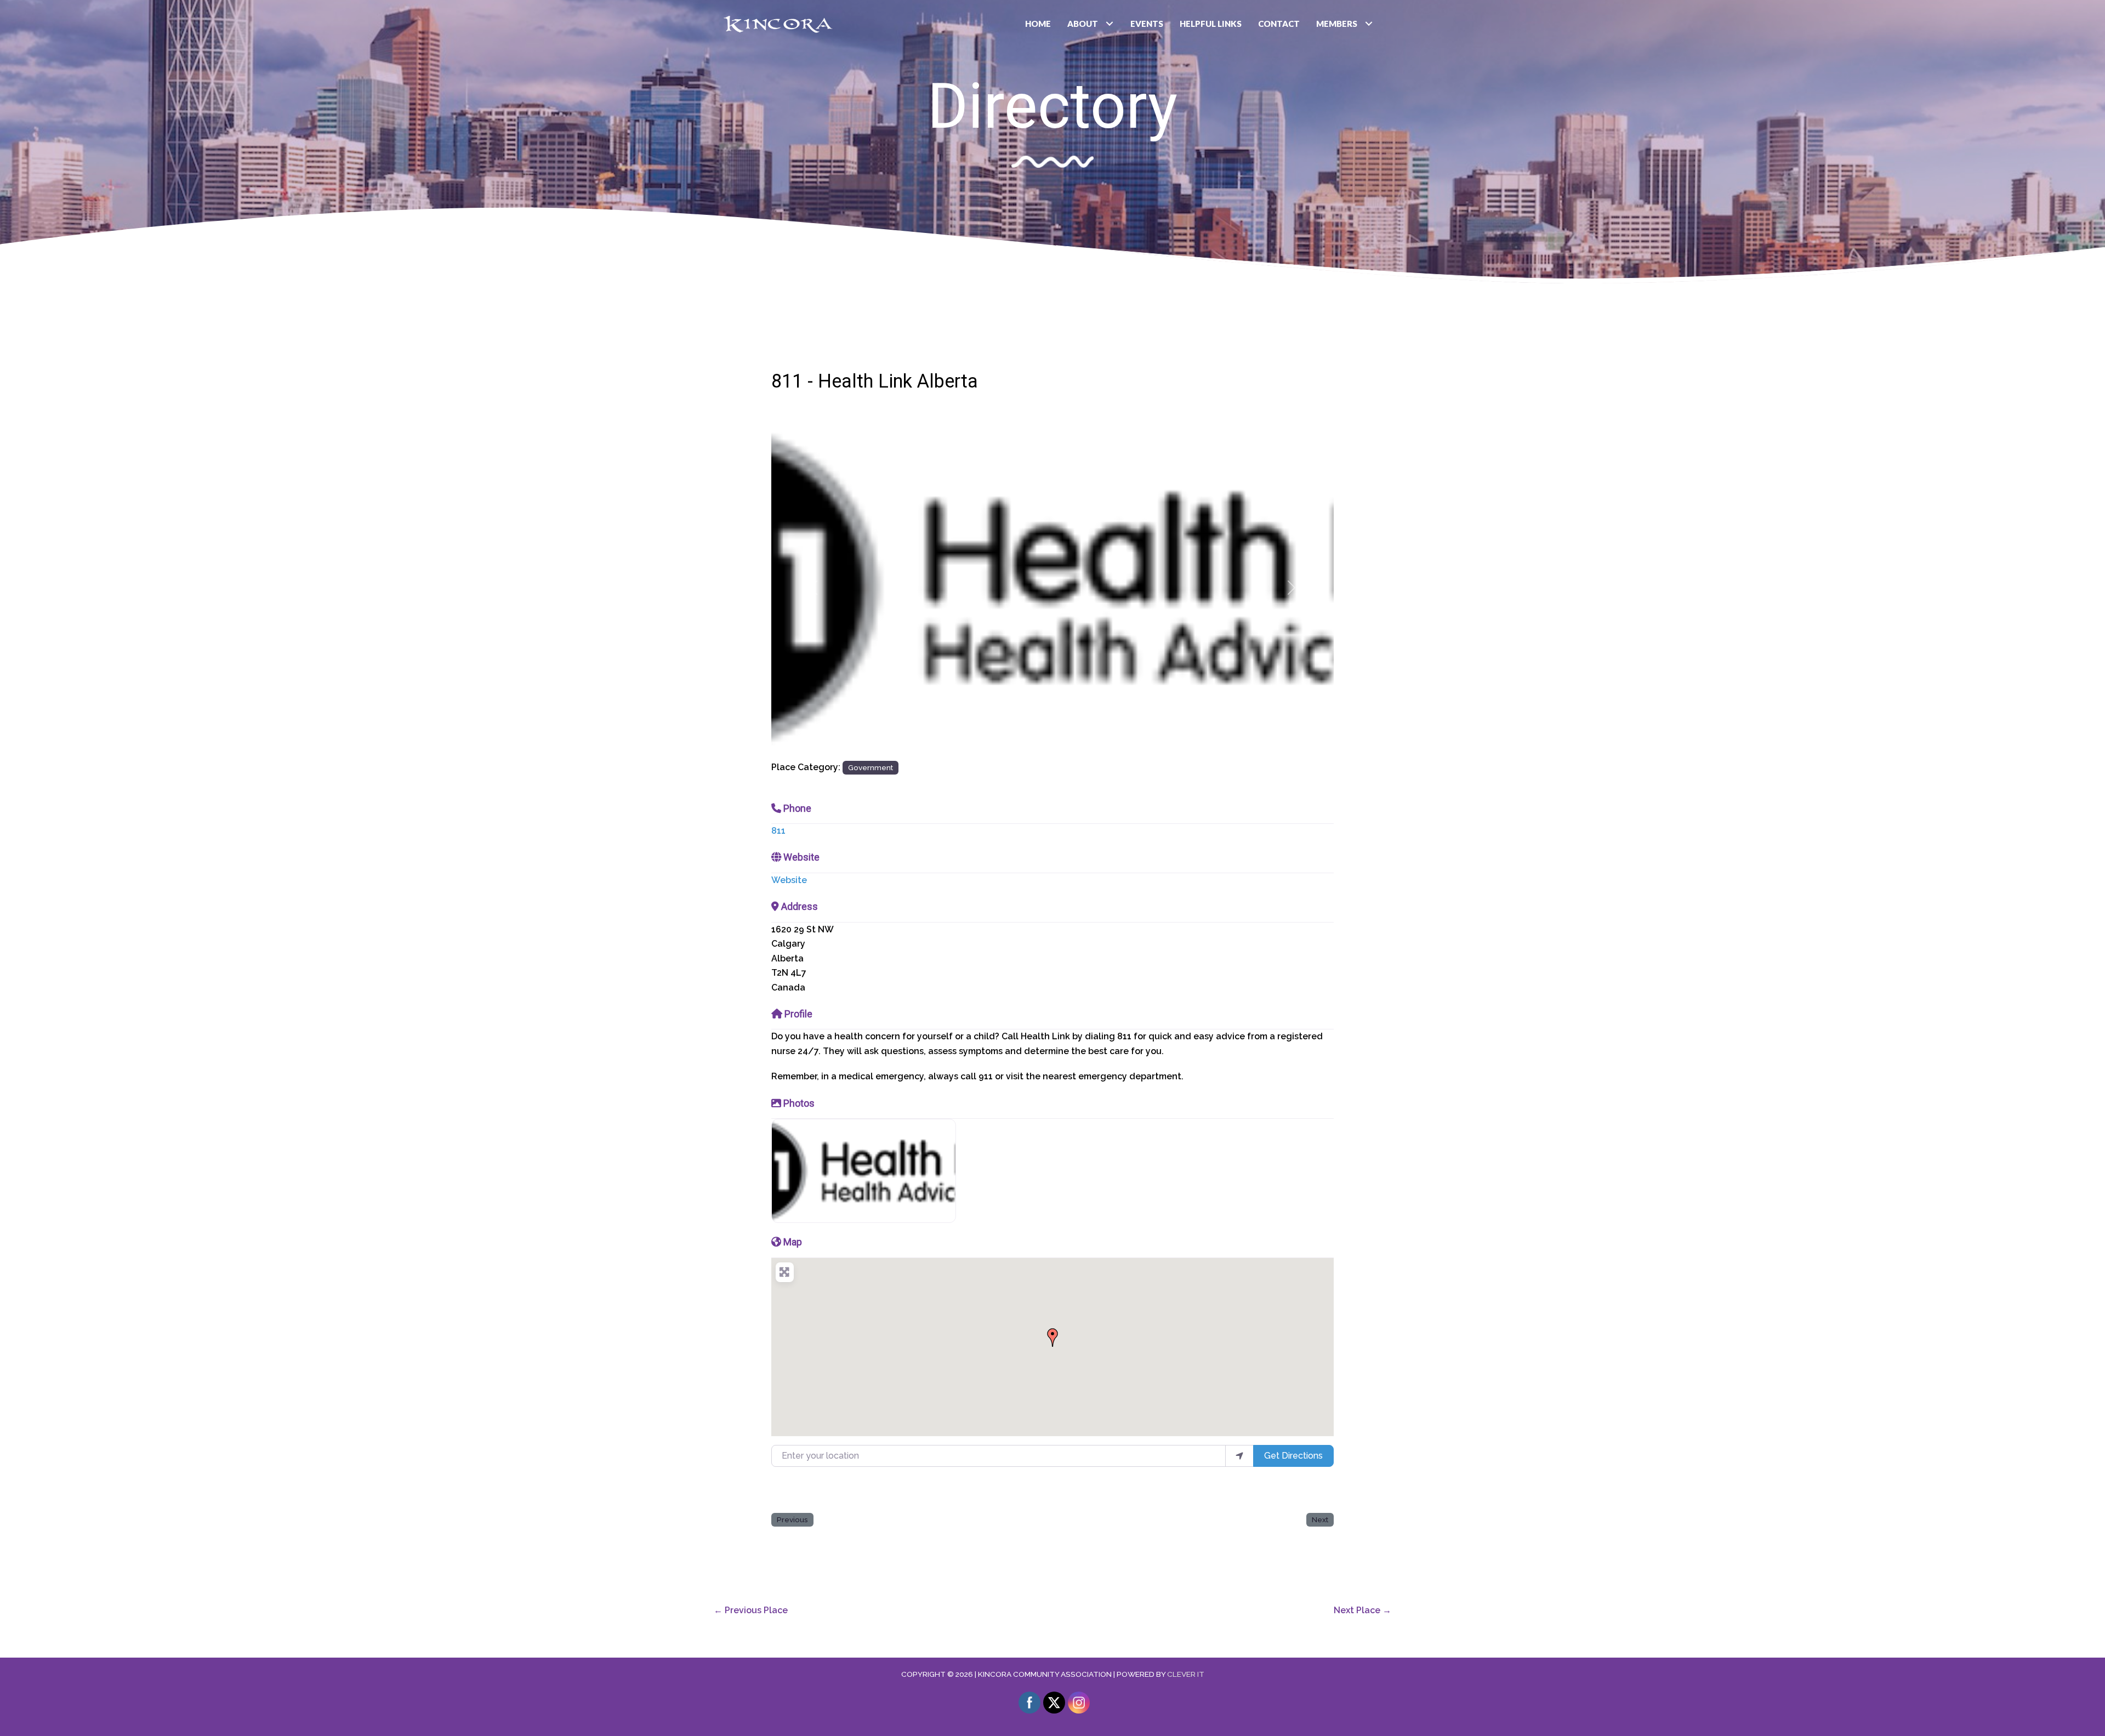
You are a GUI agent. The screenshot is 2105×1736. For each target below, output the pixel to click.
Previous (792, 1519)
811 (778, 831)
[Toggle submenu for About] (1110, 24)
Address (800, 906)
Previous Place (751, 1610)
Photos (799, 1103)
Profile (798, 1014)
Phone (797, 808)
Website (801, 857)
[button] (813, 587)
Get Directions (1293, 1456)
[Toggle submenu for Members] (1369, 24)
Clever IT (1186, 1674)
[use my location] (1239, 1456)
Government (871, 767)
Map (793, 1242)
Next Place (1362, 1610)
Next (1320, 1519)
